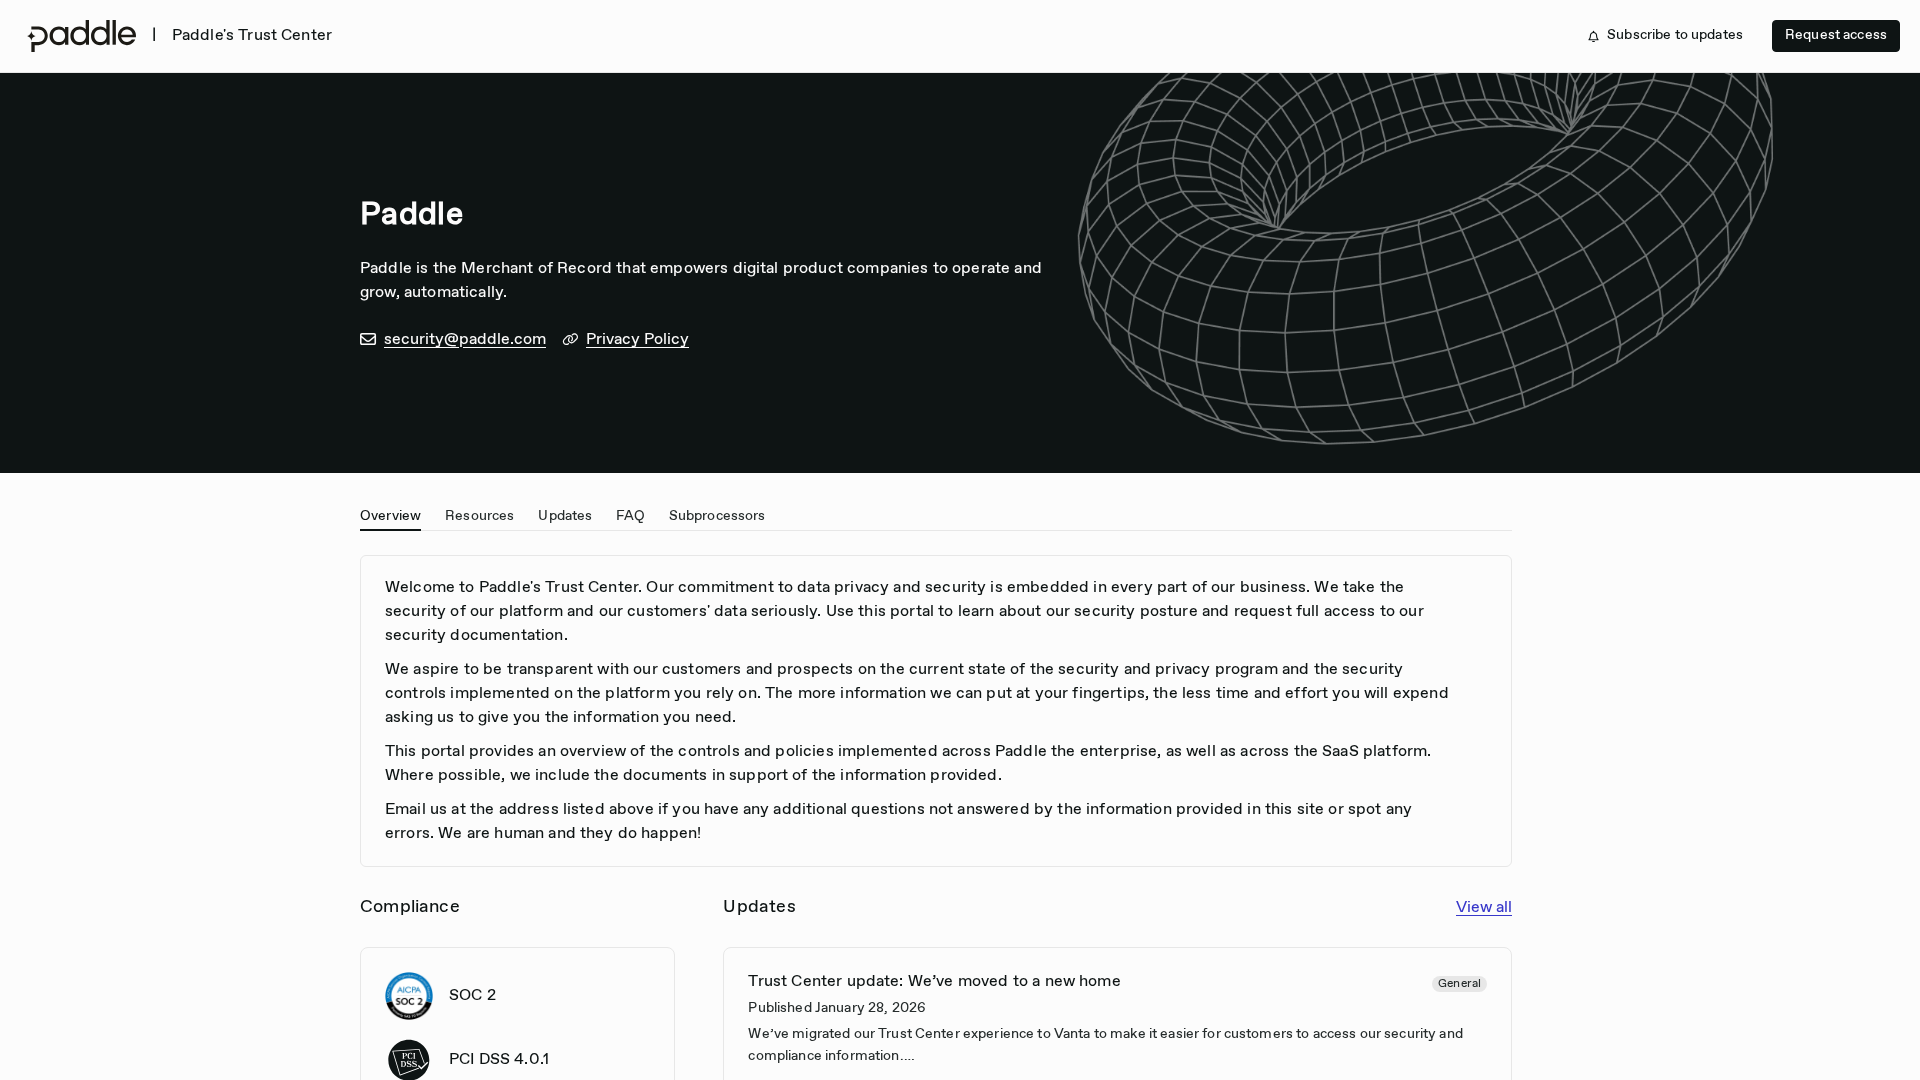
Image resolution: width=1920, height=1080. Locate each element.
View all (1484, 907)
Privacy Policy (637, 339)
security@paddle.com (465, 339)
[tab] (390, 514)
